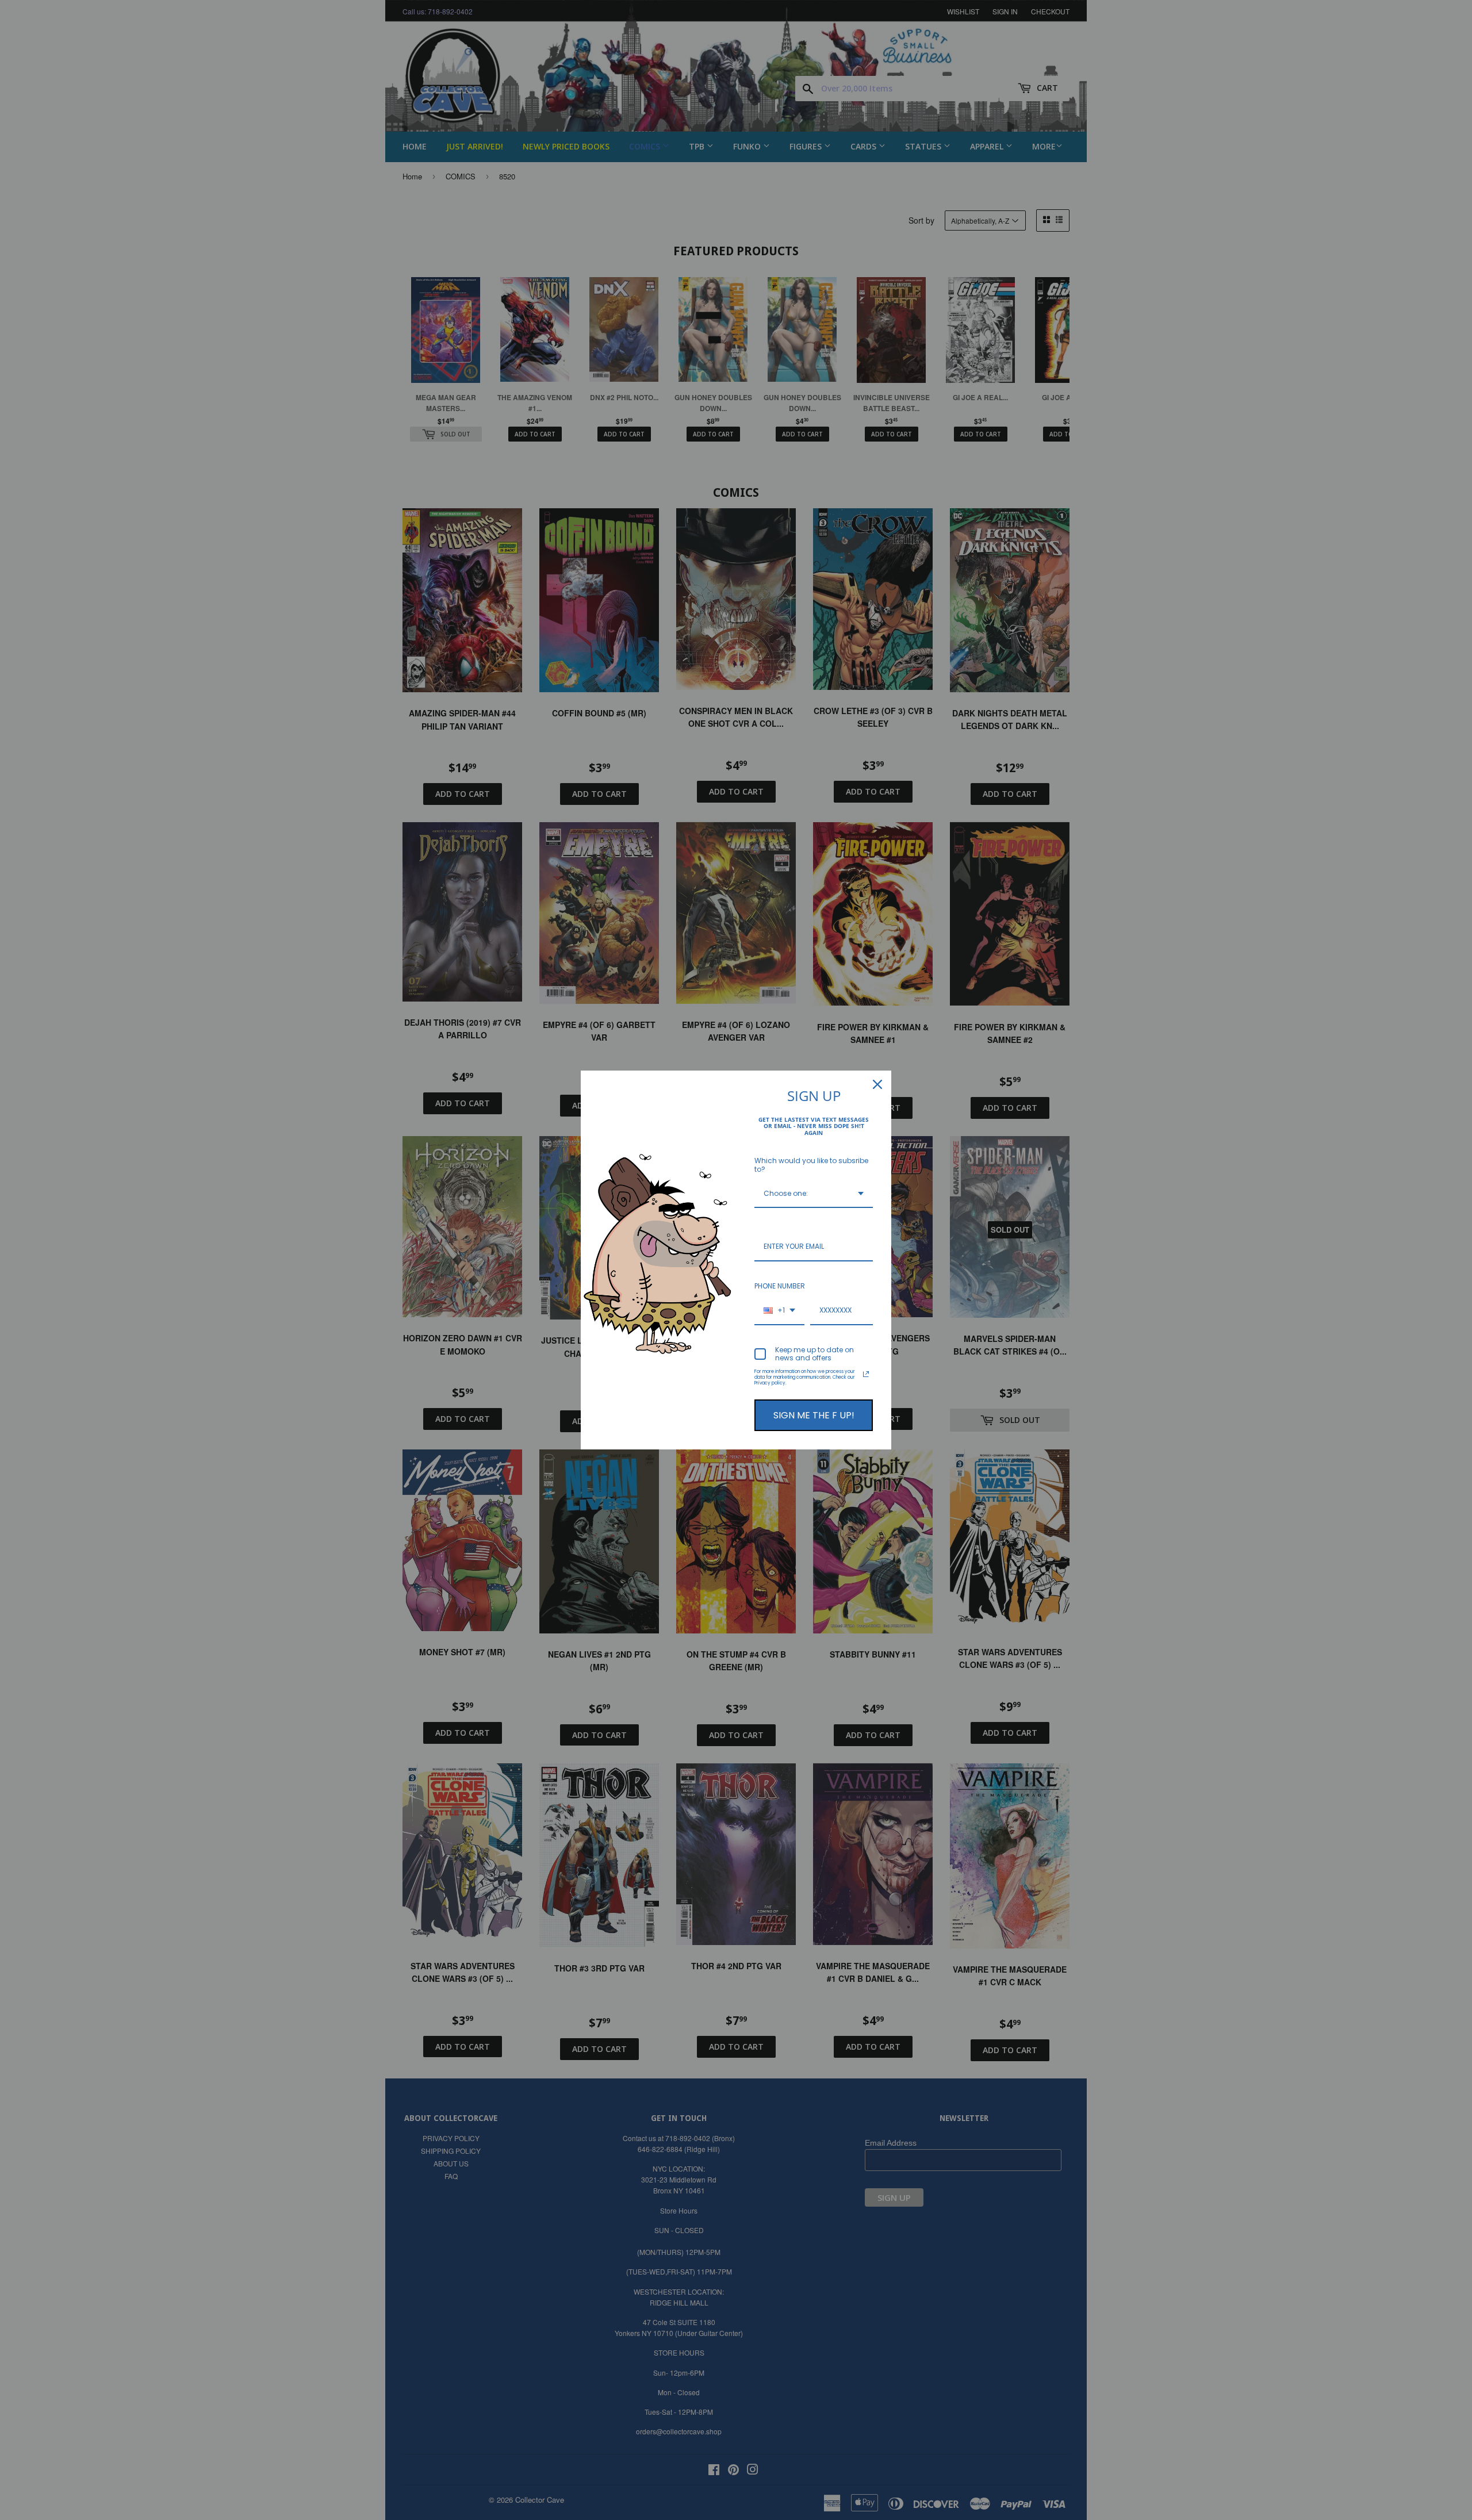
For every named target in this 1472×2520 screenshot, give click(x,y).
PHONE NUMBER (780, 1286)
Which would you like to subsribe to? (811, 1165)
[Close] (877, 1084)
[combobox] (814, 1194)
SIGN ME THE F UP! (814, 1415)
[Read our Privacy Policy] (866, 1374)
